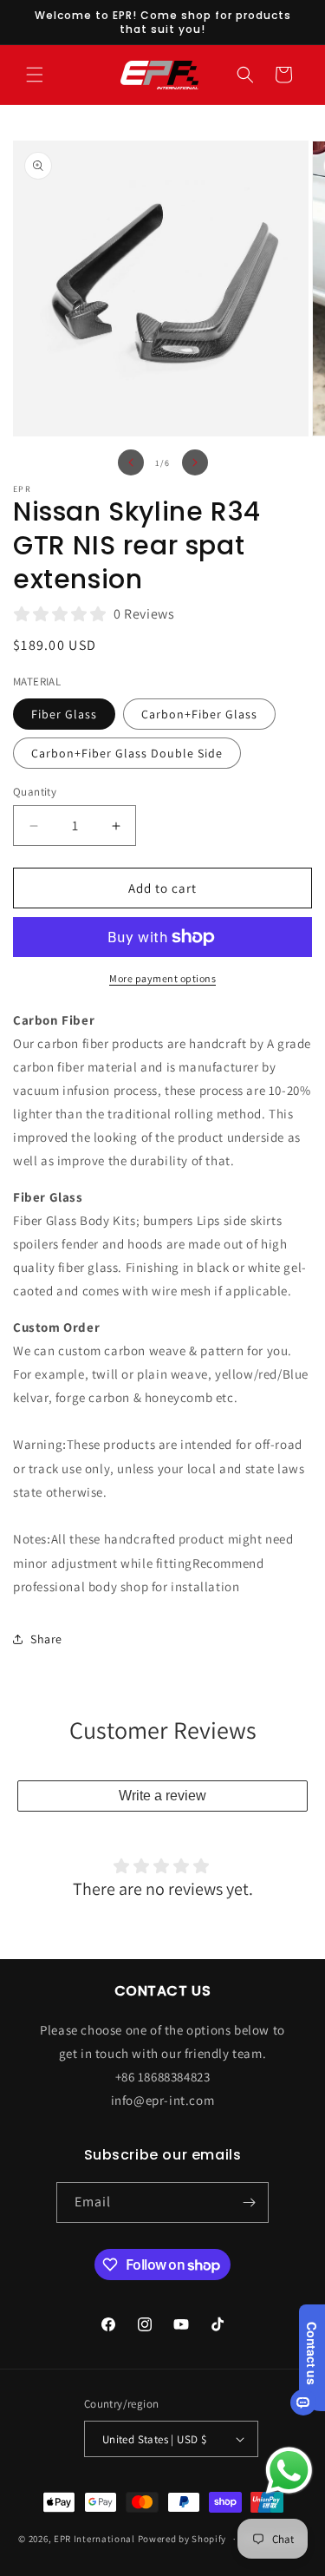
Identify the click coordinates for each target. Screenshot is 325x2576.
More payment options (162, 978)
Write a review (162, 1796)
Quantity (35, 792)
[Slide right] (195, 462)
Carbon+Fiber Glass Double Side (127, 753)
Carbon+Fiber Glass (199, 714)
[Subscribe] (249, 2202)
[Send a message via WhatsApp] (289, 2471)
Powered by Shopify (182, 2539)
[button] (35, 75)
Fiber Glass (64, 714)
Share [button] (46, 1639)
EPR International (94, 2539)
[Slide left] (131, 462)
